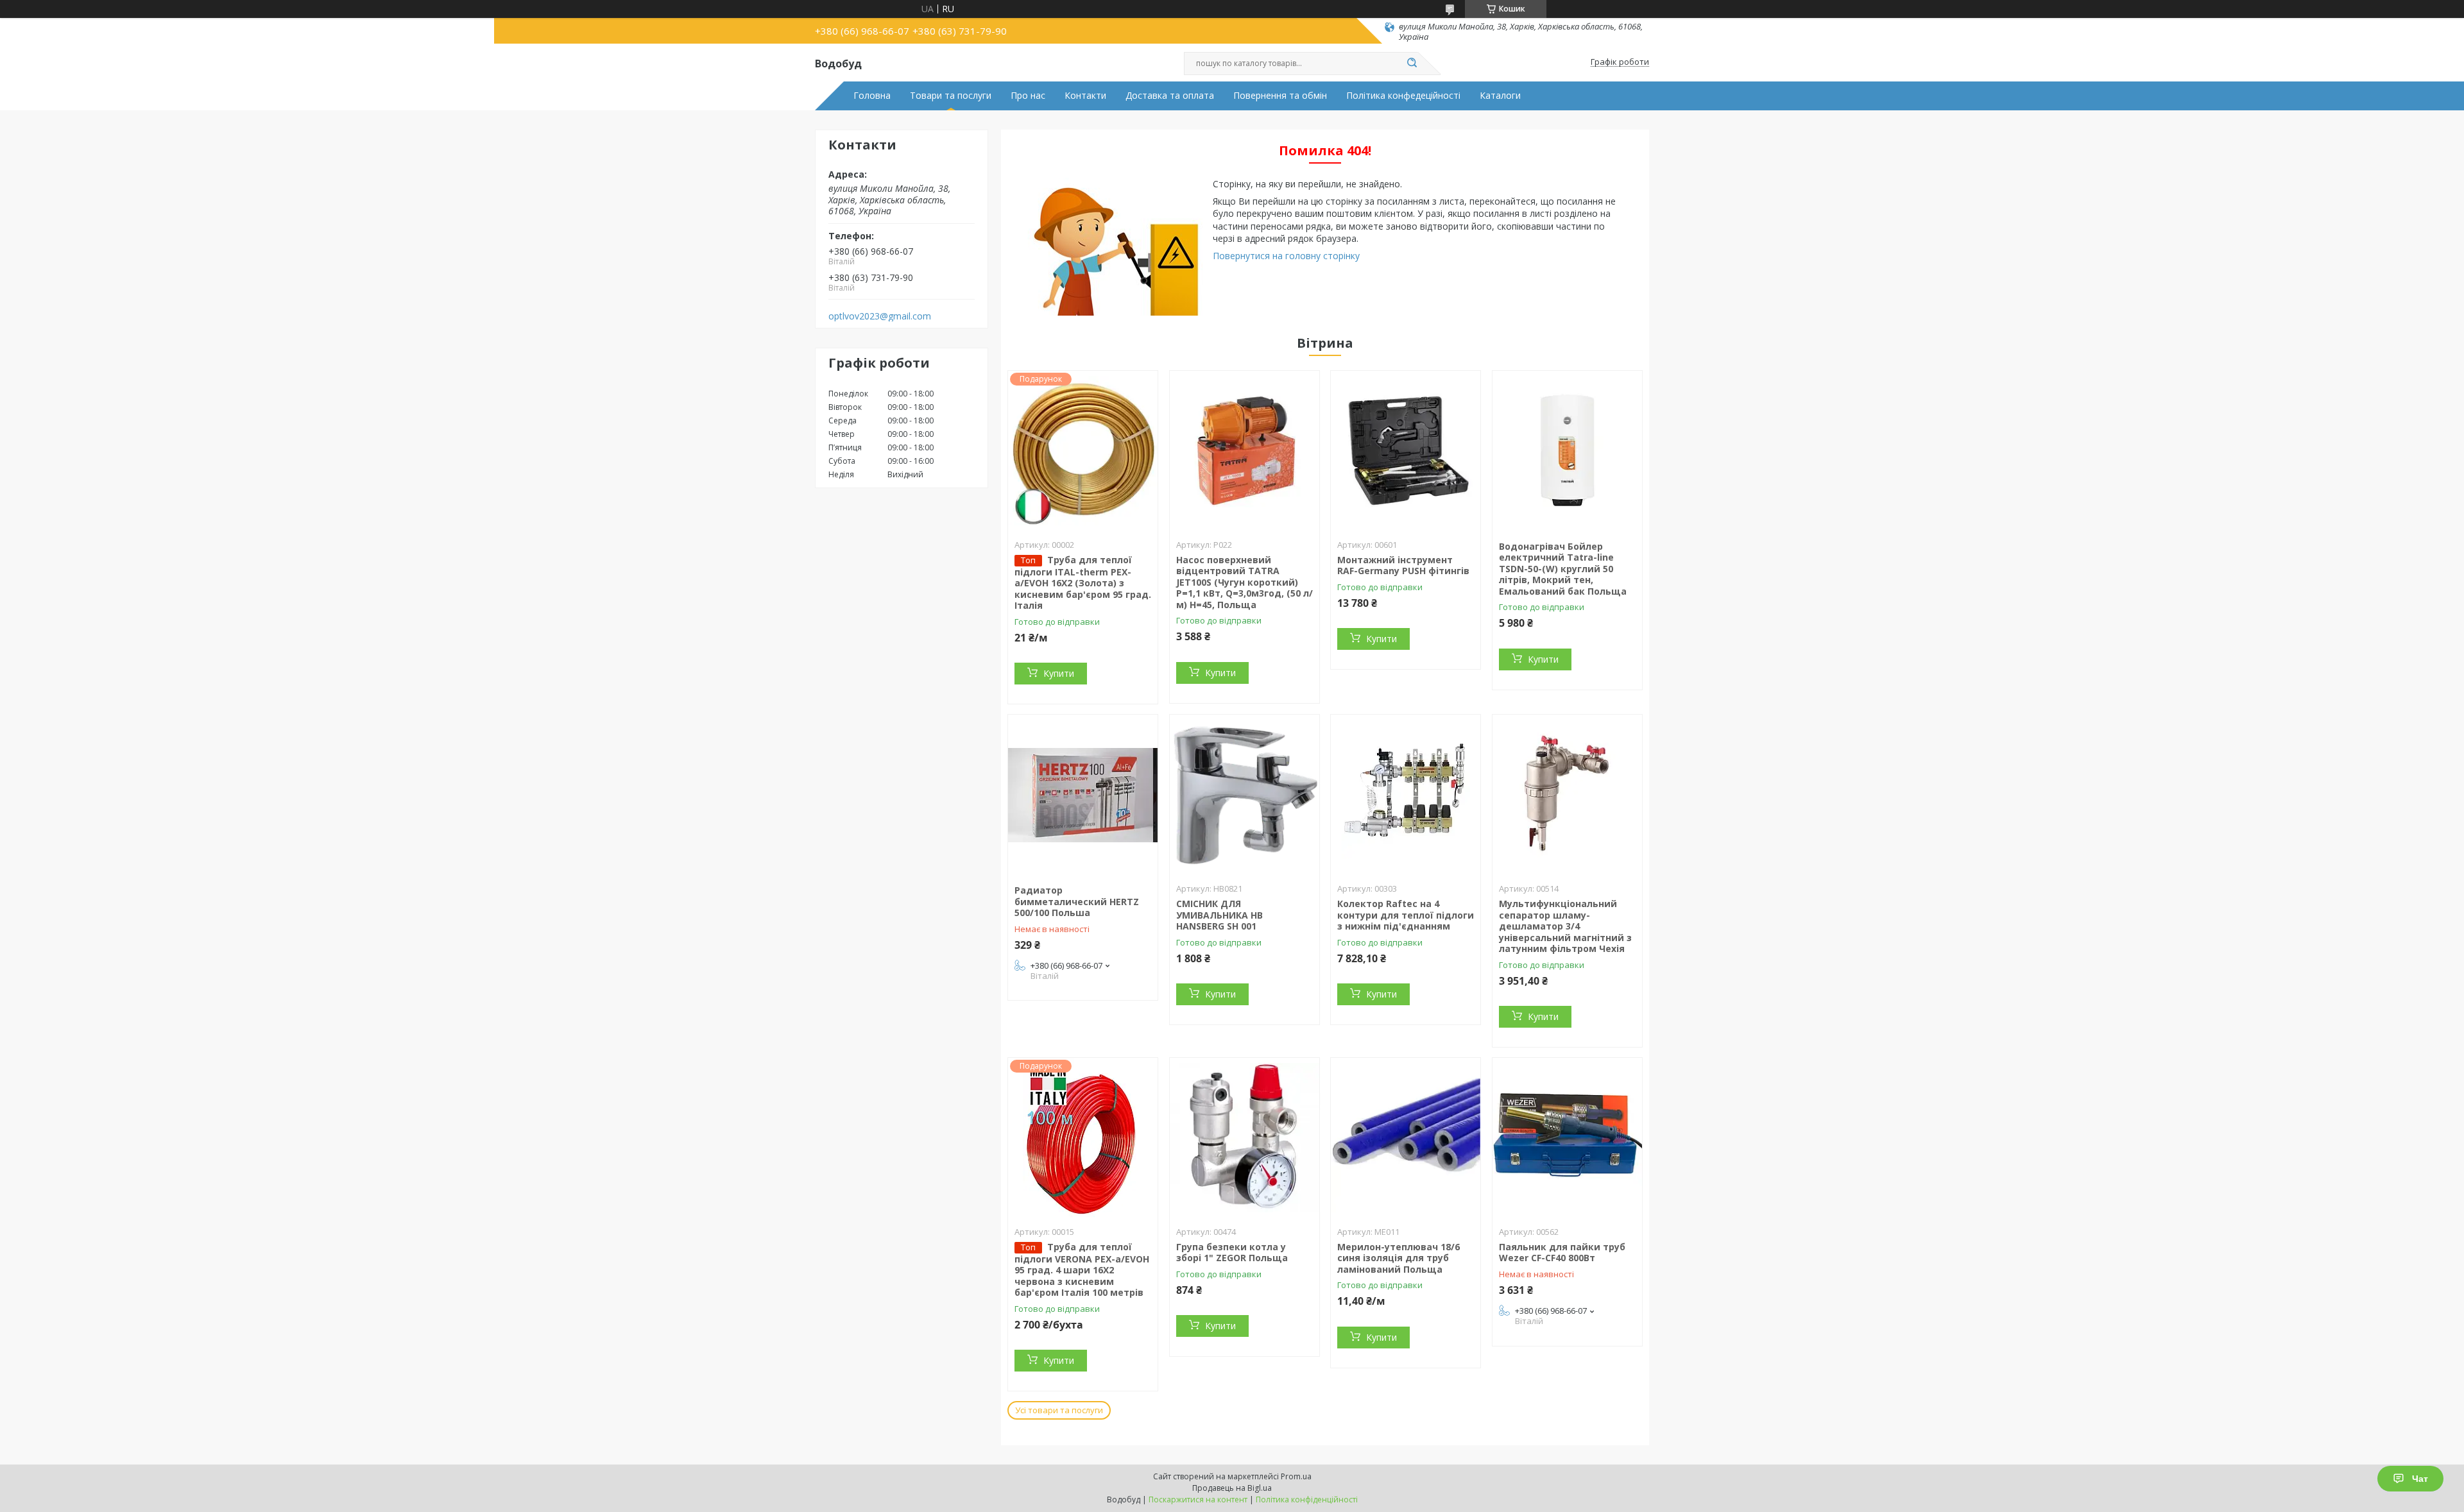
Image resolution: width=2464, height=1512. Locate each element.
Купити (1059, 673)
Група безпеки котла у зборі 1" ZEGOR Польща (1232, 1253)
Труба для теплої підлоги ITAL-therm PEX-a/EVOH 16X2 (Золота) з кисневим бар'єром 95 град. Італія (1083, 583)
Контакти (1085, 96)
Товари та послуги (951, 96)
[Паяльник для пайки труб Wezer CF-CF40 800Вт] (1567, 1138)
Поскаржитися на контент (1198, 1499)
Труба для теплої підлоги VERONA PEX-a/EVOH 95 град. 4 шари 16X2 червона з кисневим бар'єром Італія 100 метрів (1082, 1270)
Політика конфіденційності (1307, 1499)
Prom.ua (1296, 1476)
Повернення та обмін (1280, 96)
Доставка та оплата (1170, 96)
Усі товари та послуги (1059, 1410)
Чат (2420, 1479)
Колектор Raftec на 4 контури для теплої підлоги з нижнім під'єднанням (1406, 915)
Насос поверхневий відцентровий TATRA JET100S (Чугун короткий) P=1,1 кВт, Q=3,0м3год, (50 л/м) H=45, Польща (1245, 582)
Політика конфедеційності (1403, 96)
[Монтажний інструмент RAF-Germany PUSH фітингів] (1406, 451)
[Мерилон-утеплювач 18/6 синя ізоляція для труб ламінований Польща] (1406, 1138)
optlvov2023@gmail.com (880, 316)
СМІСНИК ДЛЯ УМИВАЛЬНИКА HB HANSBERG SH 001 (1219, 915)
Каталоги (1500, 96)
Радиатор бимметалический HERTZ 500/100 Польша (1077, 901)
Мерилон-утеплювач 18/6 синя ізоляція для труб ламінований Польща (1399, 1258)
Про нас (1028, 96)
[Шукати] (1412, 64)
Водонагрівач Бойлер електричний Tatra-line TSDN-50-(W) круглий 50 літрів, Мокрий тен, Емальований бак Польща (1563, 569)
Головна (872, 96)
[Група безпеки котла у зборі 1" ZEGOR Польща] (1245, 1138)
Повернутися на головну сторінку (1286, 256)
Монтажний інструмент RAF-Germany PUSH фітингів (1403, 565)
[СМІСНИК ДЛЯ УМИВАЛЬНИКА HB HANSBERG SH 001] (1245, 795)
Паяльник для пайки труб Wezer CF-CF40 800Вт (1562, 1253)
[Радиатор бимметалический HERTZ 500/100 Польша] (1083, 795)
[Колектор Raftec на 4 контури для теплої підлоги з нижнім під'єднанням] (1406, 795)
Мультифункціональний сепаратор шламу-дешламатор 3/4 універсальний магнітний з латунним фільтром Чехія (1565, 926)
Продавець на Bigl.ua (1232, 1488)
